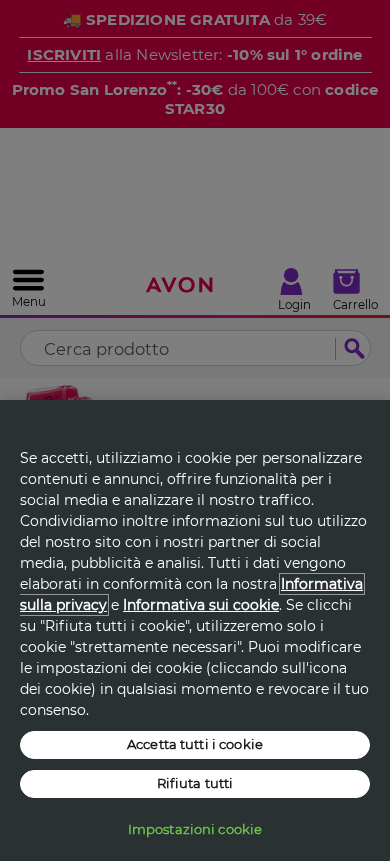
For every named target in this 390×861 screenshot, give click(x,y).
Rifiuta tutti (195, 783)
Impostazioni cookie (195, 829)
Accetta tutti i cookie (195, 744)
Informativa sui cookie (201, 605)
